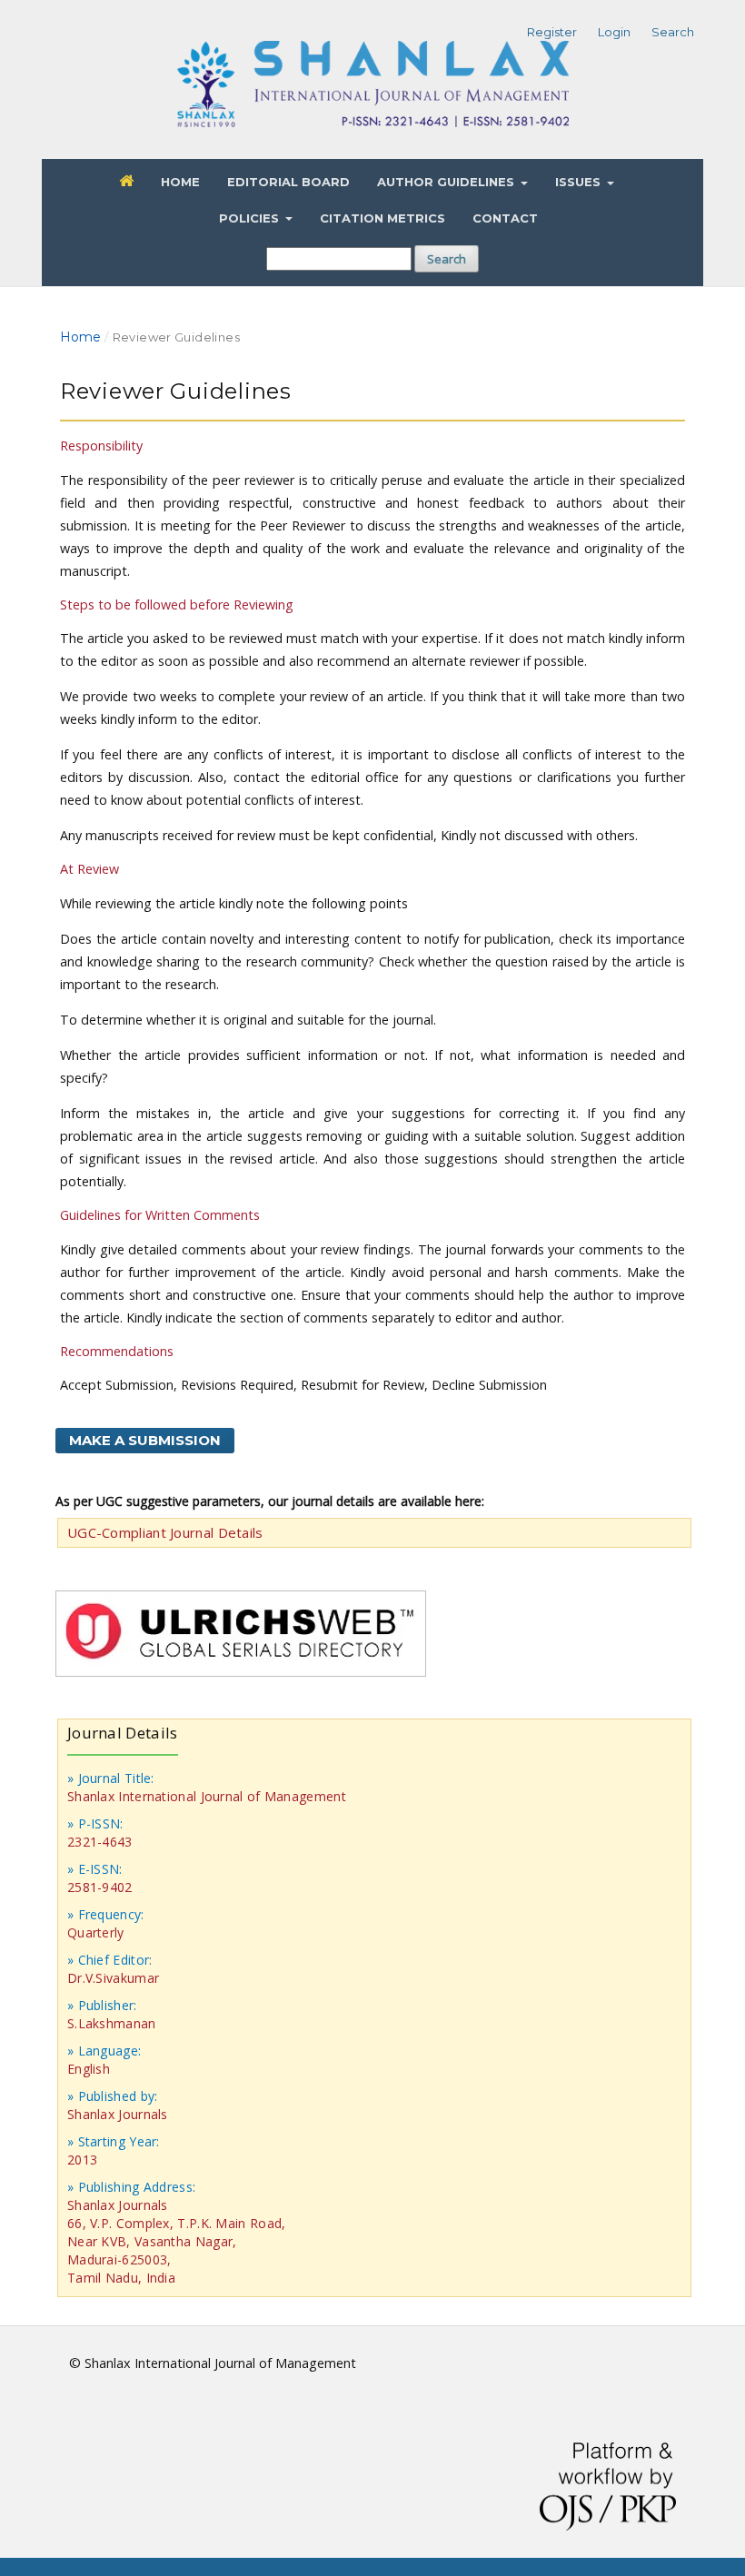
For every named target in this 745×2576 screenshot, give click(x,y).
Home (180, 182)
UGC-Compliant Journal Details (165, 1532)
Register (552, 32)
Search (447, 259)
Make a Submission (145, 1440)
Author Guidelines (447, 182)
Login (614, 32)
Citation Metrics (382, 218)
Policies (251, 218)
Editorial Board (288, 182)
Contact (505, 218)
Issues (580, 182)
